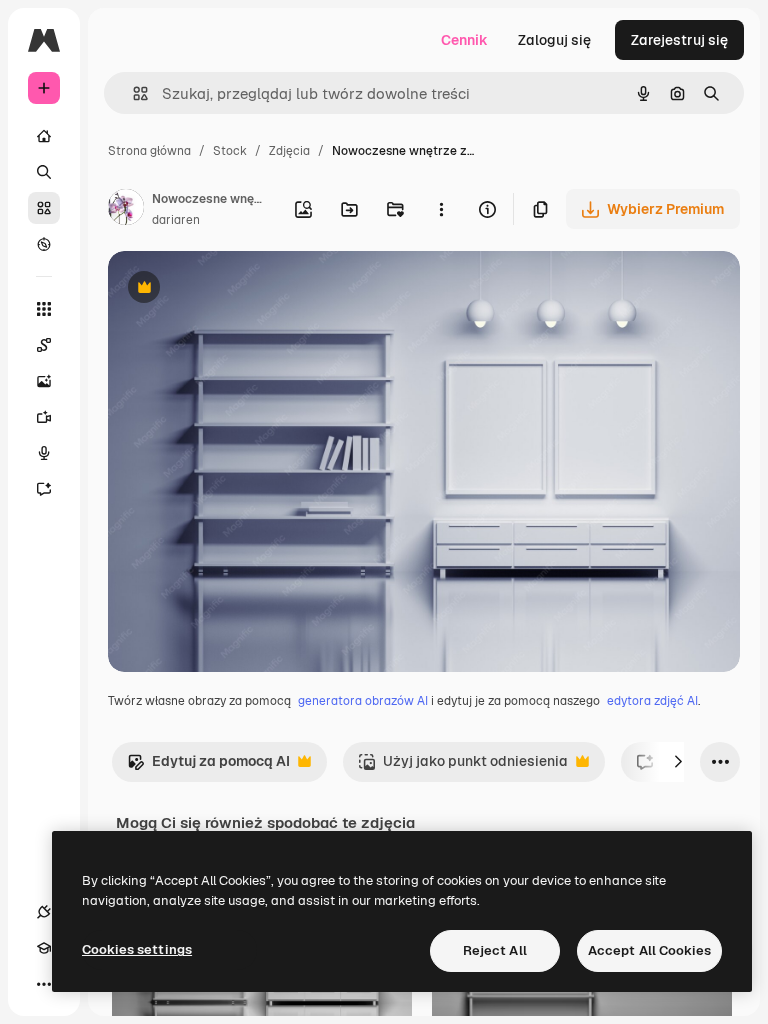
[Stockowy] (44, 208)
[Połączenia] (44, 912)
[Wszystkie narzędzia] (44, 309)
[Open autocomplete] (132, 93)
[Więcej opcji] (441, 209)
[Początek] (44, 136)
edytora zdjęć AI (652, 701)
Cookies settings (137, 949)
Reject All (495, 950)
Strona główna (149, 151)
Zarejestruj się (679, 40)
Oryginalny (246, 289)
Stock (230, 151)
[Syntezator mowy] (44, 453)
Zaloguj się (554, 40)
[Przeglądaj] (44, 244)
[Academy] (44, 948)
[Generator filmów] (44, 417)
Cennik (464, 40)
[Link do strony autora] (126, 210)
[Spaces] (44, 345)
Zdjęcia (289, 151)
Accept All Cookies (649, 950)
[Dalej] (678, 762)
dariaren (176, 220)
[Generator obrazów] (44, 381)
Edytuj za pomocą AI (208, 766)
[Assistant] (44, 489)
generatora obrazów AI (363, 701)
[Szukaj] (44, 172)
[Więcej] (44, 984)
